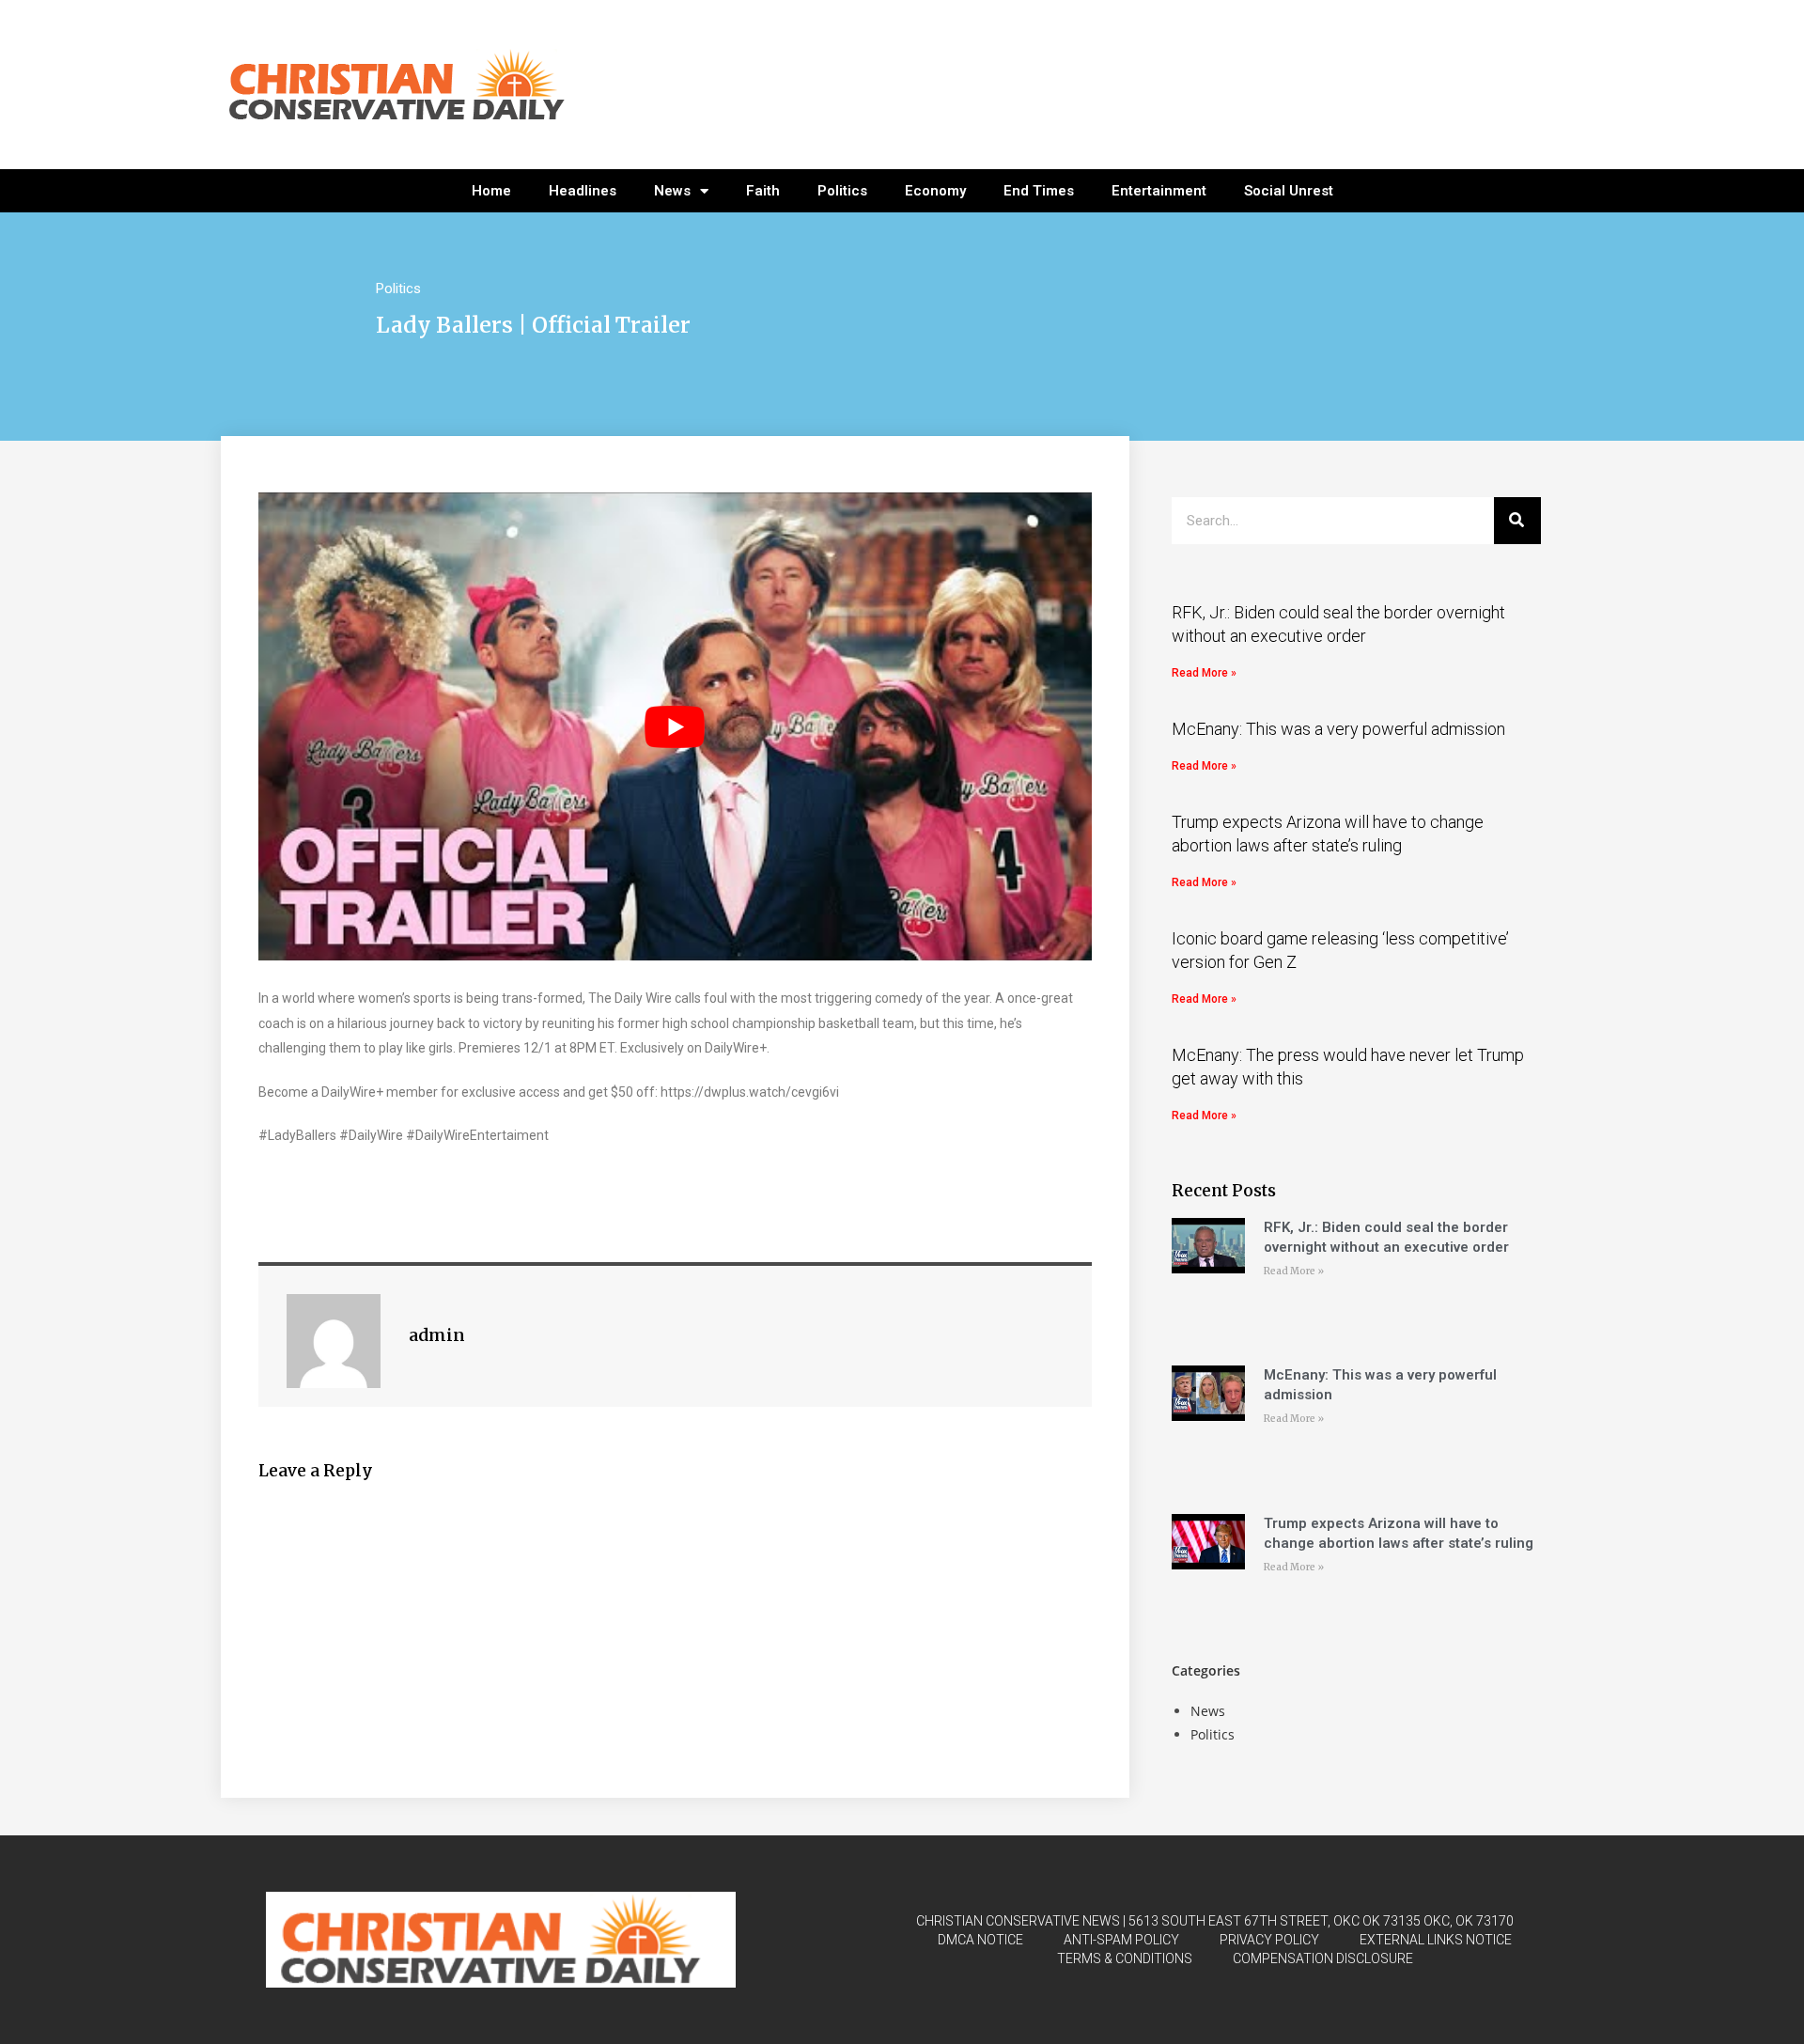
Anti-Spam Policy (1121, 1940)
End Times (1039, 191)
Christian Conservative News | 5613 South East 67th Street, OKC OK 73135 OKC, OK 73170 (1215, 1921)
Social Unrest (1289, 191)
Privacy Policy (1269, 1940)
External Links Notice (1436, 1940)
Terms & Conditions (1125, 1958)
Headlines (583, 191)
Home (491, 191)
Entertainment (1159, 191)
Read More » (1204, 673)
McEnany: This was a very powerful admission (1338, 729)
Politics (842, 191)
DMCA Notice (980, 1940)
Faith (763, 191)
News (672, 191)
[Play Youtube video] (675, 727)
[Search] (1517, 521)
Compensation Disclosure (1323, 1958)
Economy (935, 191)
